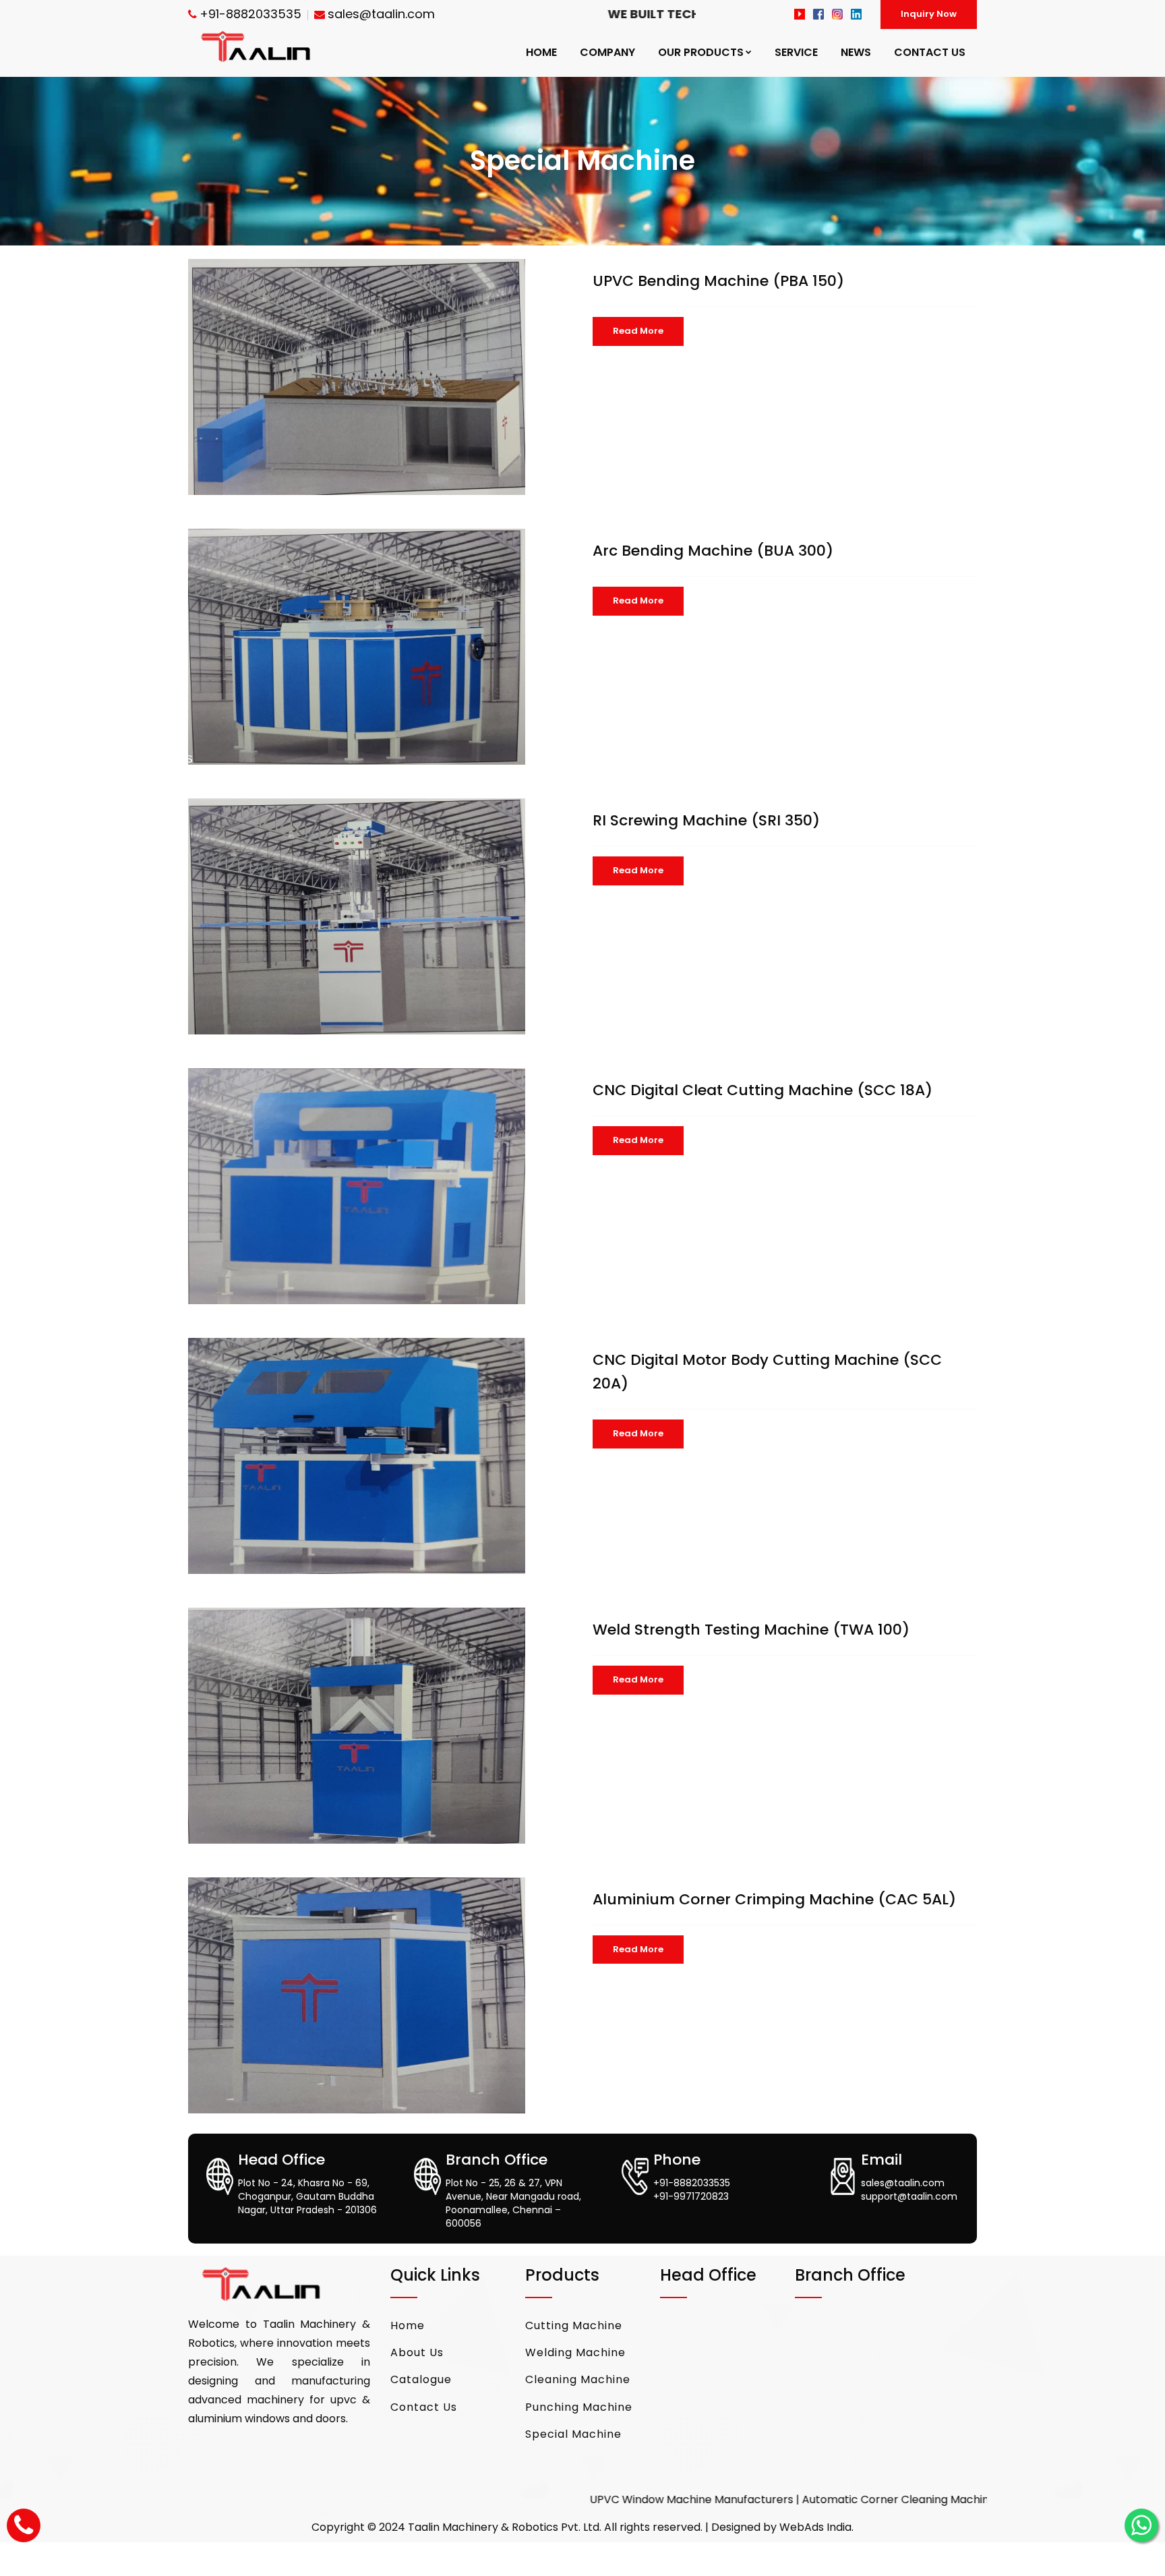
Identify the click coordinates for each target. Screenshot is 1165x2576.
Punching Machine (579, 2407)
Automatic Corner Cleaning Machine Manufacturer (795, 2499)
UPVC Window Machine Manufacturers (549, 2499)
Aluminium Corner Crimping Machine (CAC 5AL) (774, 1899)
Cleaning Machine (578, 2379)
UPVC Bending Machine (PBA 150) (718, 281)
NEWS (856, 52)
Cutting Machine (574, 2325)
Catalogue (421, 2379)
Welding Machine (575, 2352)
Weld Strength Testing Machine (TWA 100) (751, 1630)
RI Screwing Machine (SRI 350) (706, 820)
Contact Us (424, 2407)
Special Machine (573, 2434)
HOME (541, 52)
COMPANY (607, 52)
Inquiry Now (929, 14)
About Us (417, 2352)
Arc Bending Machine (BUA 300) (713, 551)
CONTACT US (930, 52)
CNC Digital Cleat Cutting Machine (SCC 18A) (763, 1090)
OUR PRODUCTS (701, 52)
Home (408, 2325)
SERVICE (796, 52)
